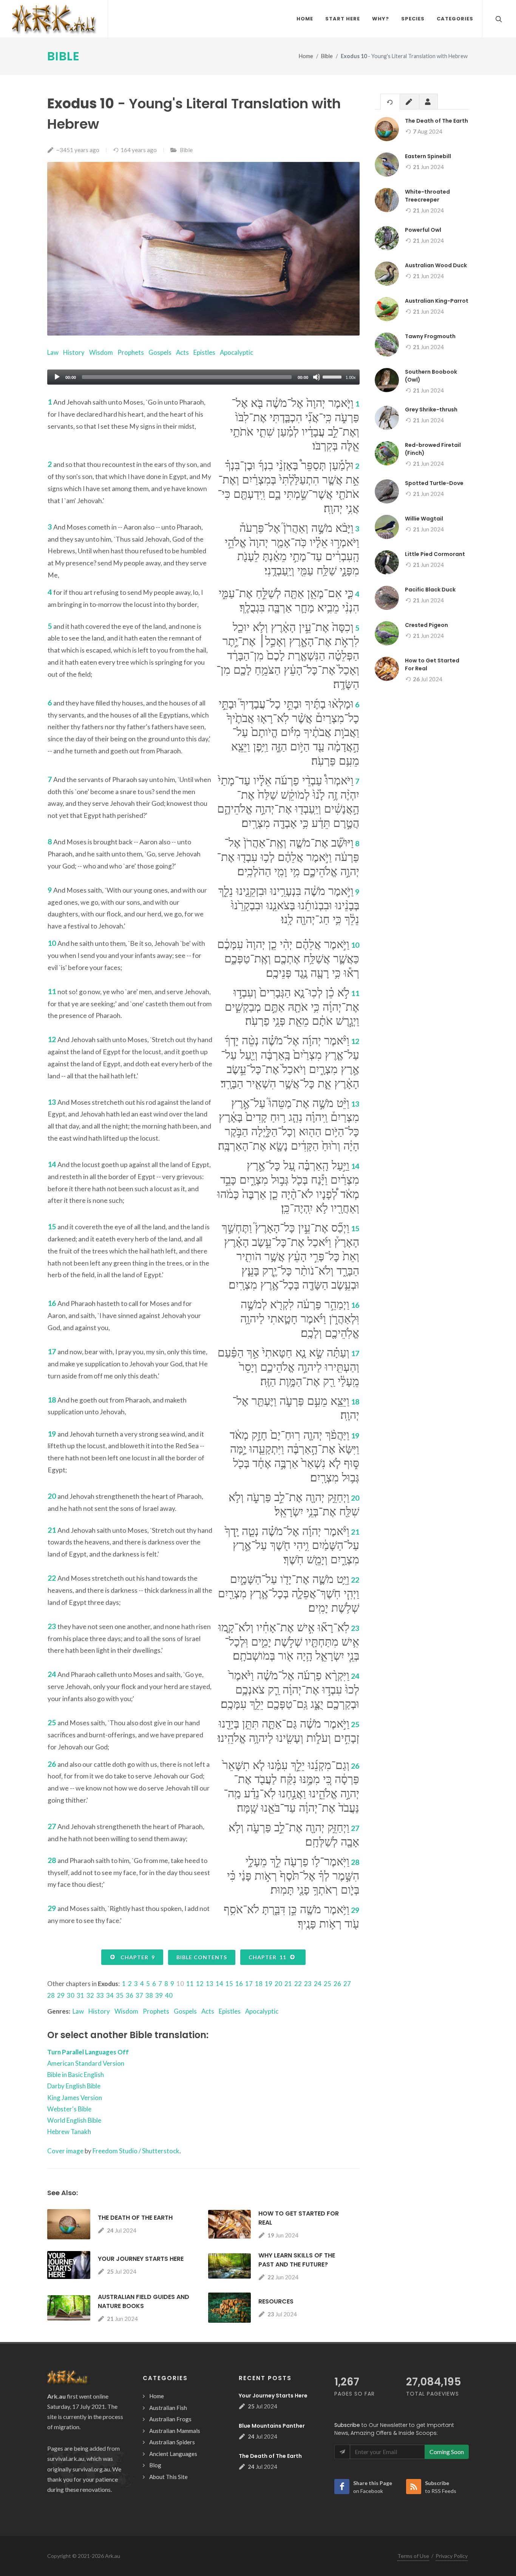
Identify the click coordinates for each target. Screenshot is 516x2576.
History (74, 352)
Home (306, 56)
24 (318, 1984)
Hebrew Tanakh (69, 2132)
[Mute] (317, 377)
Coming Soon (447, 2452)
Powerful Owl (423, 230)
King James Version (75, 2098)
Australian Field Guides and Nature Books (144, 2301)
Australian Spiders (172, 2442)
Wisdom (101, 352)
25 (328, 1984)
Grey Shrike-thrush (431, 410)
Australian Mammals (175, 2431)
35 (120, 1995)
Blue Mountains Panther (272, 2426)
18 (259, 1984)
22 (298, 1984)
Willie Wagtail (424, 519)
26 (337, 1984)
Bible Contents (202, 1957)
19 (269, 1984)
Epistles (204, 352)
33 (100, 1995)
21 (288, 1984)
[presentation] (390, 102)
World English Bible (74, 2120)
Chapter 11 (269, 1957)
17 (249, 1984)
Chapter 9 (136, 1957)
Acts (182, 352)
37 (139, 1995)
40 (169, 1995)
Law (53, 352)
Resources (276, 2301)
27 (347, 1984)
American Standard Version (86, 2063)
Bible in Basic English (76, 2075)
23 (308, 1984)
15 (229, 1984)
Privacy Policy (452, 2556)
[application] (203, 377)
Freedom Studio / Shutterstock (136, 2151)
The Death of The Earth (135, 2218)
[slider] (333, 376)
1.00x (351, 377)
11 (190, 1984)
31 (80, 1995)
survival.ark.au (66, 2458)
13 (210, 1984)
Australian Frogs (170, 2419)
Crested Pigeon (426, 625)
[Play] (57, 377)
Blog (155, 2465)
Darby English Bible (74, 2086)
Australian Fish (168, 2408)
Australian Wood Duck (436, 265)
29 (61, 1995)
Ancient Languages (173, 2454)
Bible (63, 56)
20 (278, 1984)
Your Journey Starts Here (141, 2259)
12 (200, 1984)
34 (110, 1995)
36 (130, 1995)
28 (51, 1995)
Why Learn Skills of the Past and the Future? (297, 2260)
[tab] (390, 101)
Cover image (65, 2151)
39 (159, 1995)
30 (71, 1995)
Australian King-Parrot (437, 301)
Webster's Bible (69, 2109)
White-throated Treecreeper (427, 196)
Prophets (131, 352)
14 (219, 1984)
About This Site (168, 2477)
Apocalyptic (236, 352)
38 (149, 1995)
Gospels (160, 352)
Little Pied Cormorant (435, 554)
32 (90, 1995)
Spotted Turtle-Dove (434, 483)
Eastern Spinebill (428, 156)
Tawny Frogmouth (430, 336)
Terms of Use (413, 2556)
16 (239, 1984)
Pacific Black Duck (430, 590)
